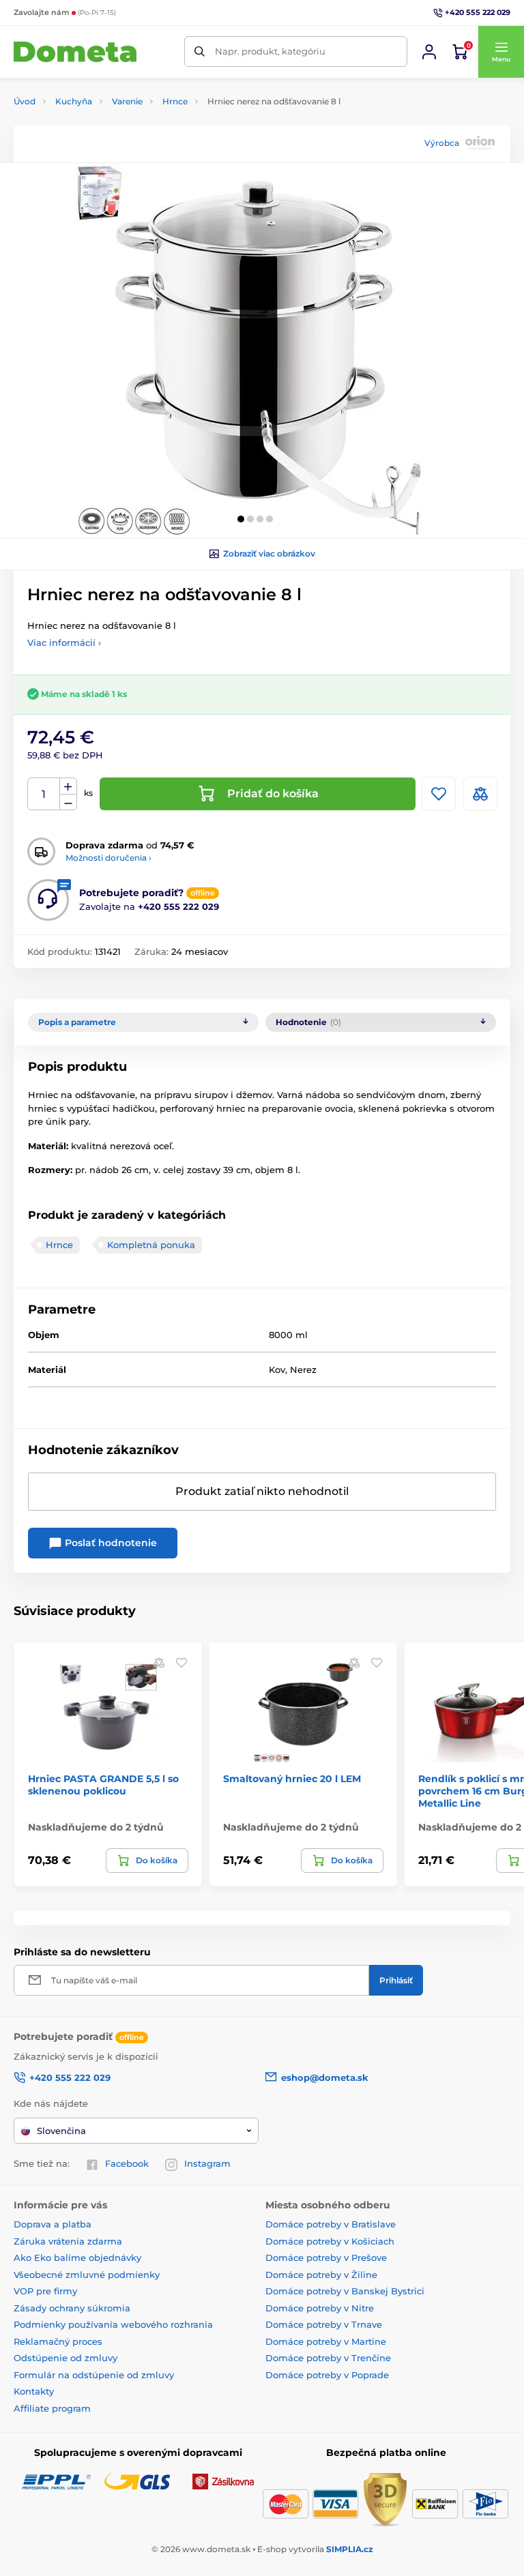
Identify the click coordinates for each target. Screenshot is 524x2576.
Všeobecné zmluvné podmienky (87, 2275)
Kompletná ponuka (151, 1245)
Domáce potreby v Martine (326, 2341)
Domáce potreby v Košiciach (330, 2241)
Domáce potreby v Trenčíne (328, 2358)
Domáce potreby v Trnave (324, 2324)
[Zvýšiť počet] (68, 786)
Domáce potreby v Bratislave (331, 2224)
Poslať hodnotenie (110, 1543)
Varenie (127, 101)
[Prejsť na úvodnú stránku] (75, 52)
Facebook (127, 2163)
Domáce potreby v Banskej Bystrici (345, 2291)
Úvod (25, 101)
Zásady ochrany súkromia (72, 2308)
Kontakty (34, 2391)
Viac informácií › (64, 642)
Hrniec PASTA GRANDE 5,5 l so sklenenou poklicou (103, 1785)
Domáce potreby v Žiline (321, 2275)
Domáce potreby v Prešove (326, 2257)
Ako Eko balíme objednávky (77, 2257)
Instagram (207, 2163)
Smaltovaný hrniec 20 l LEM (292, 1779)
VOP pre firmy (45, 2291)
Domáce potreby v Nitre (320, 2308)
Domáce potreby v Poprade (327, 2375)
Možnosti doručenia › (108, 858)
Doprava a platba (53, 2224)
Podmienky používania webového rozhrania (113, 2324)
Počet (44, 794)
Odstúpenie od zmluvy (65, 2358)
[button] (501, 52)
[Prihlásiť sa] (429, 52)
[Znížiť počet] (68, 802)
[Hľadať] (200, 51)
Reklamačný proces (58, 2341)
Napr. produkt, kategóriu (270, 51)
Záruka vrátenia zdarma (68, 2241)
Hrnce (175, 101)
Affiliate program (52, 2408)
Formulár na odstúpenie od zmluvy (94, 2375)
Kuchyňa (74, 101)
